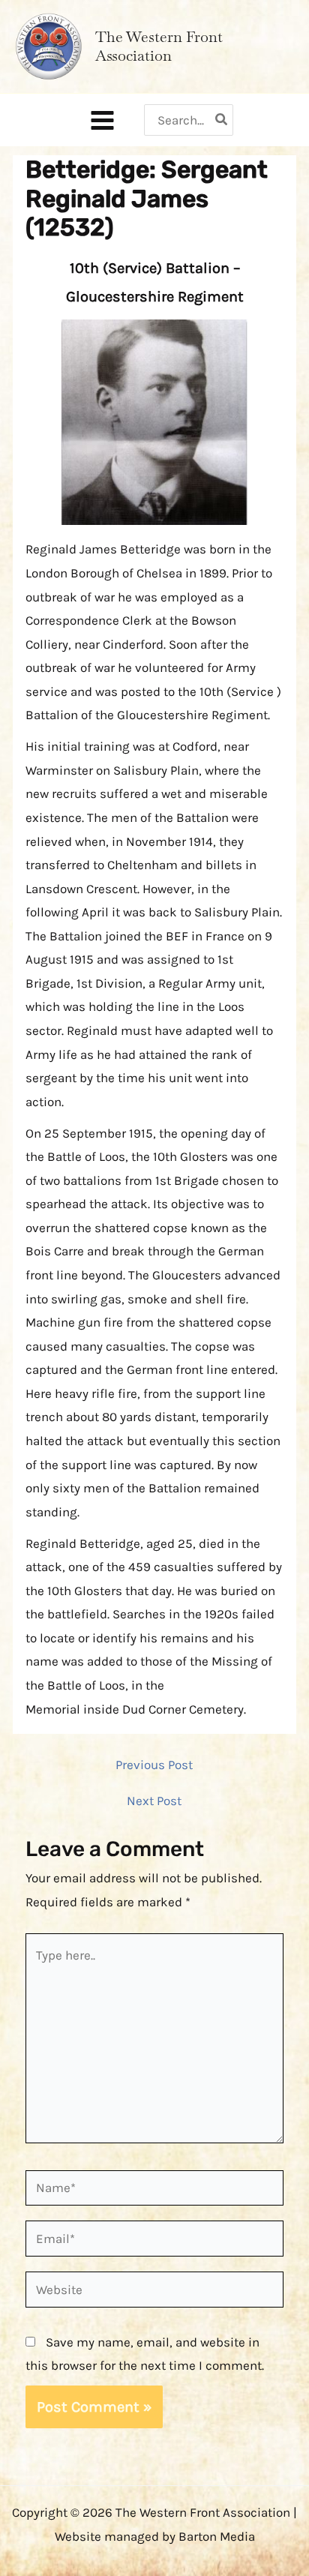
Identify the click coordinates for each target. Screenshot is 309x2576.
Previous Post (154, 1765)
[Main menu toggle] (102, 120)
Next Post (154, 1801)
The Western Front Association (159, 46)
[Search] (222, 120)
